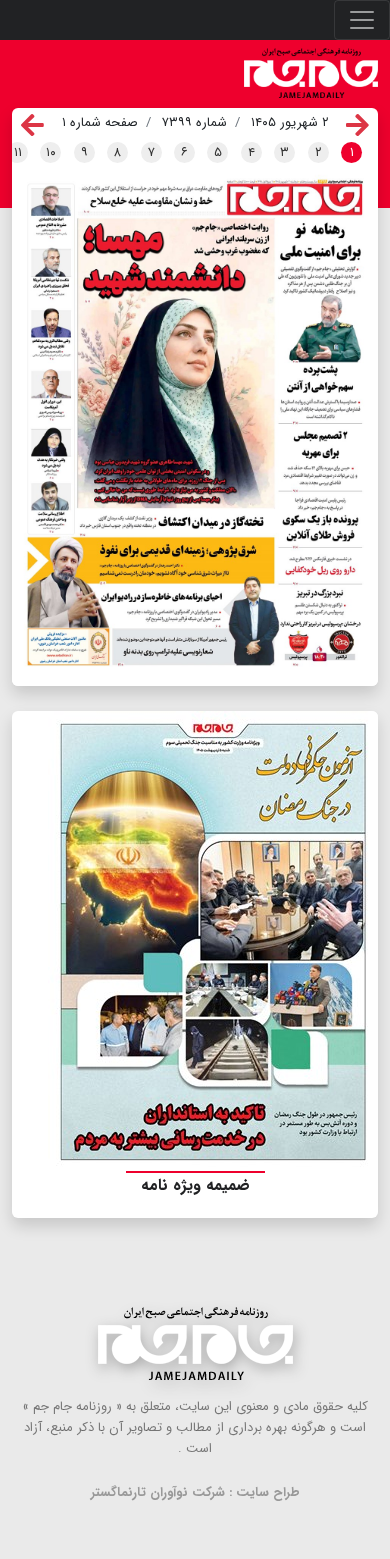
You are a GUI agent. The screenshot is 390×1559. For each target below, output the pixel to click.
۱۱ (18, 152)
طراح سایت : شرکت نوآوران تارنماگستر (195, 1492)
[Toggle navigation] (362, 20)
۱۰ (51, 152)
